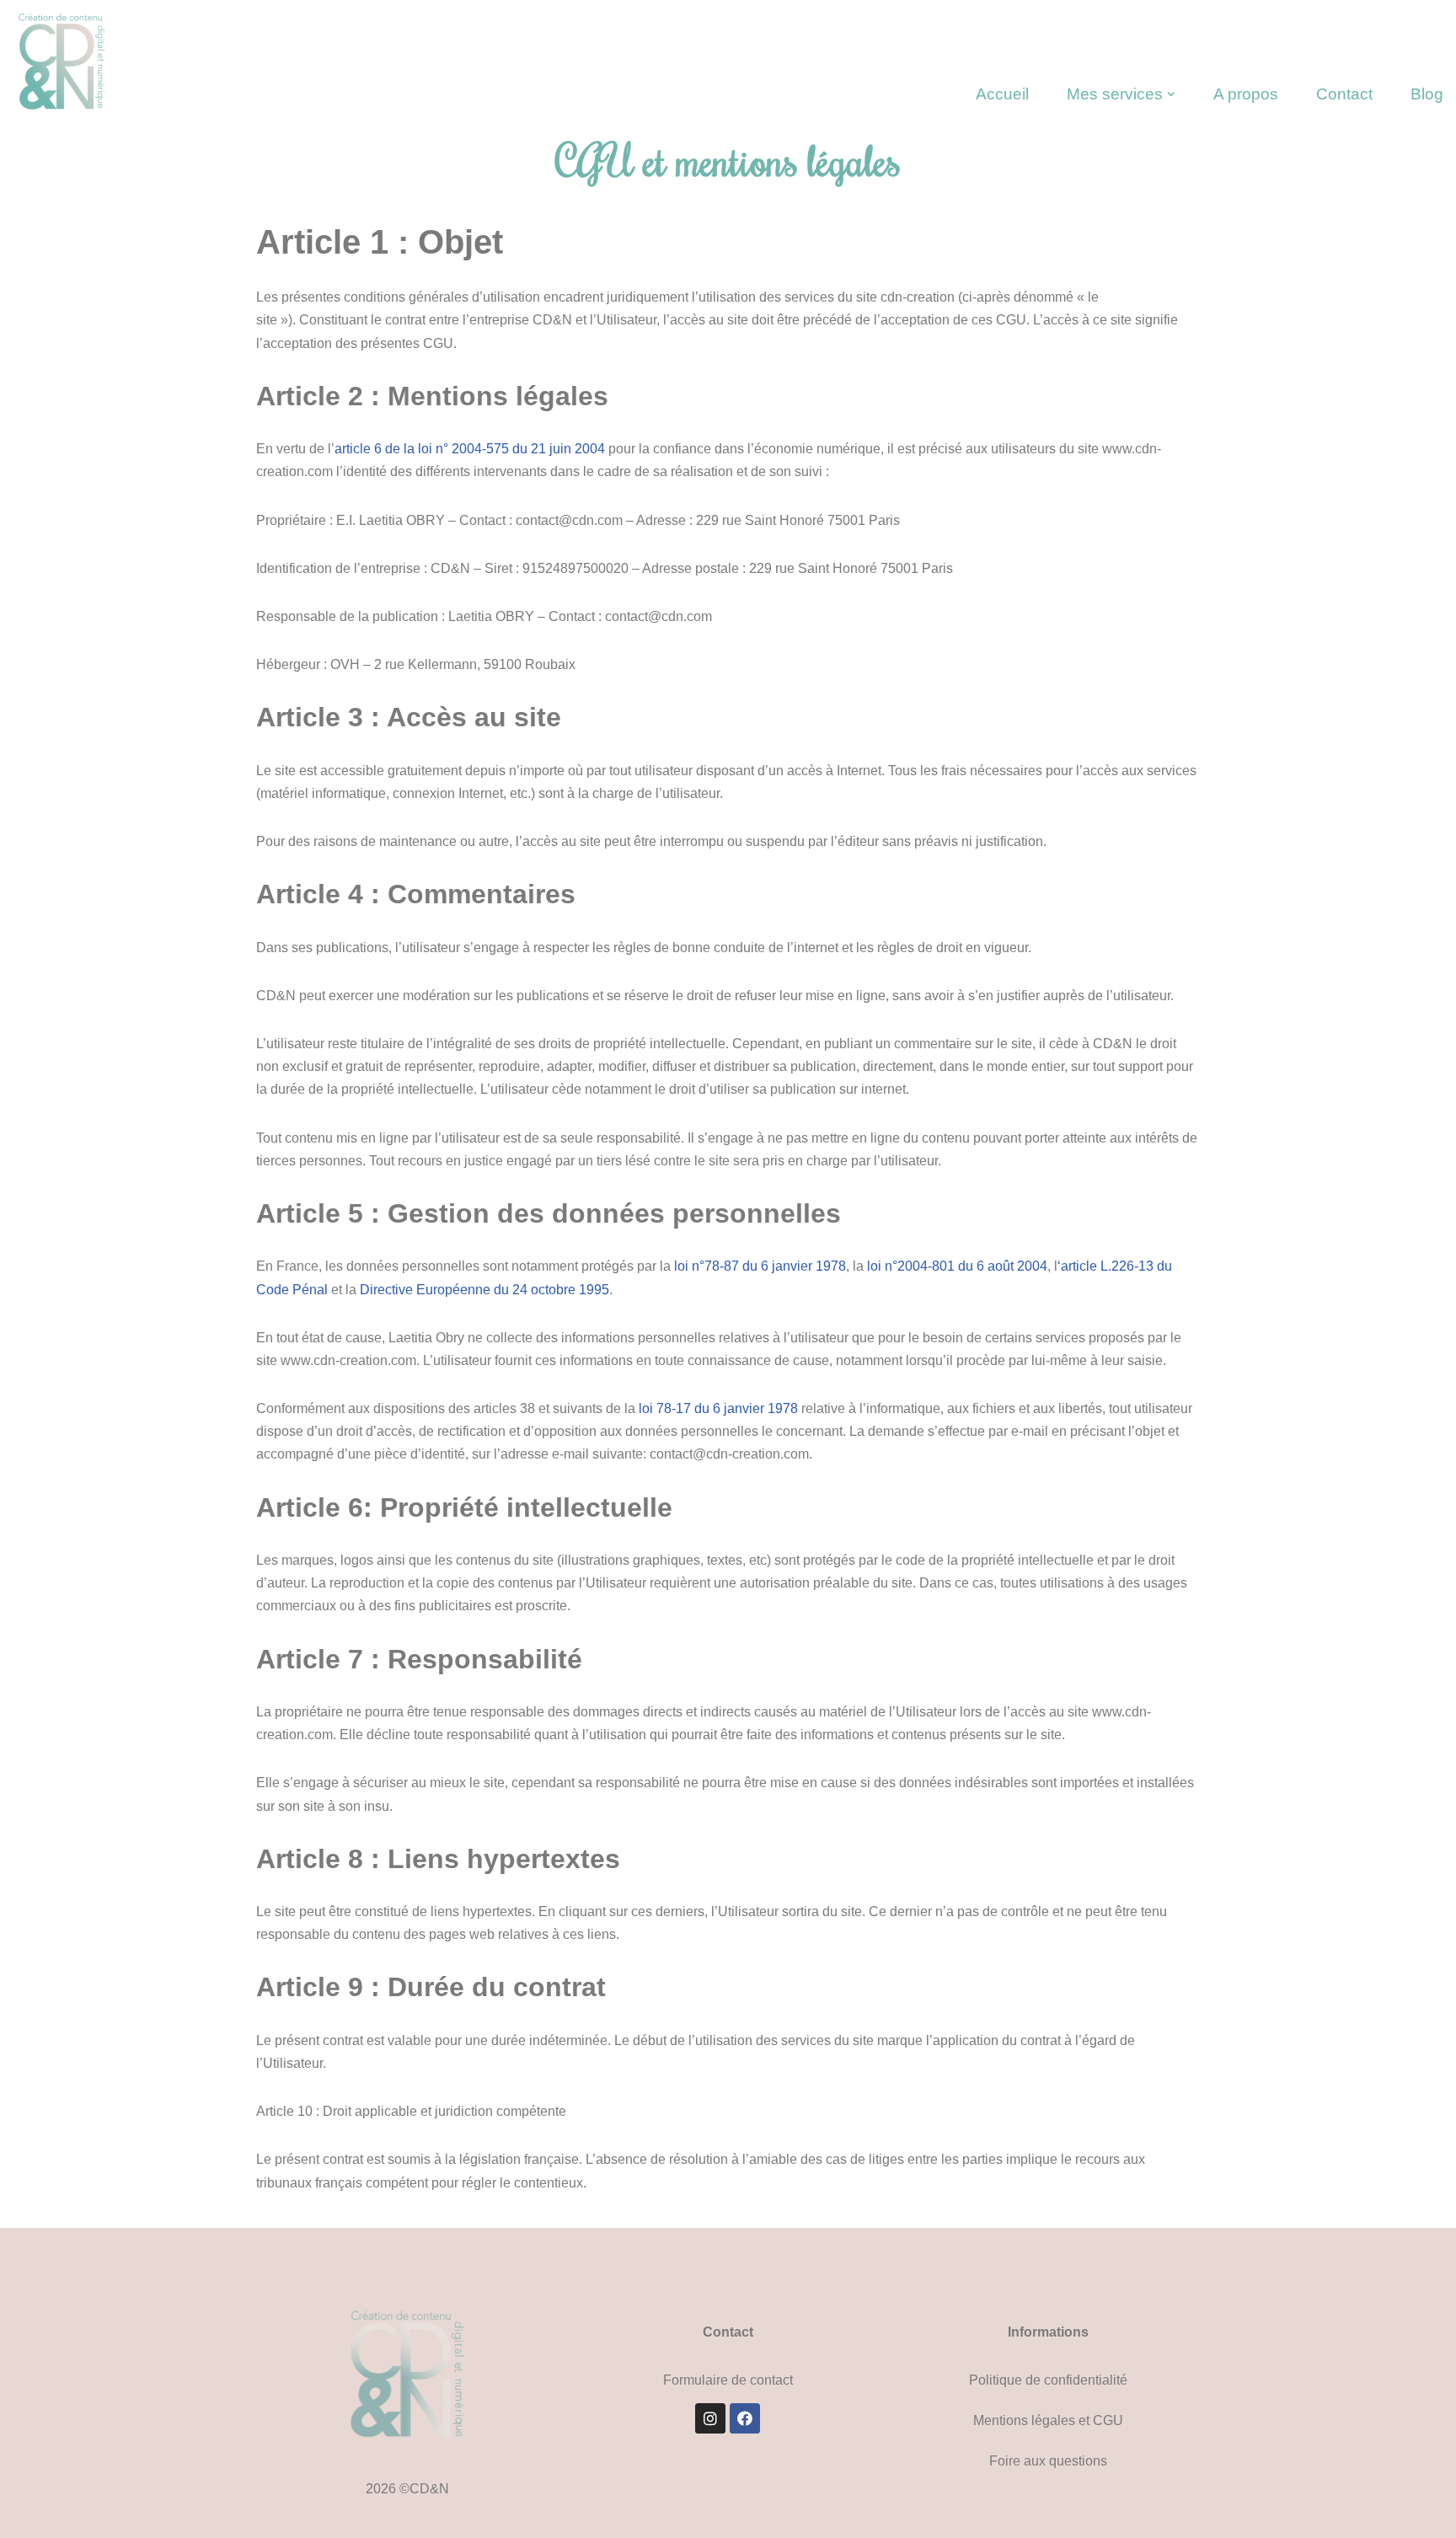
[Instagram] (710, 2418)
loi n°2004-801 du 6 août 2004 (957, 1266)
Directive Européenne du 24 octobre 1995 (484, 1290)
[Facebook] (745, 2418)
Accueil (1002, 94)
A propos (1246, 94)
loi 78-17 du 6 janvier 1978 (717, 1408)
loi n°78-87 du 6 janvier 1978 (760, 1266)
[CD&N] (67, 63)
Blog (1427, 94)
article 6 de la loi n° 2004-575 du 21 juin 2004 (470, 449)
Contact (1344, 94)
